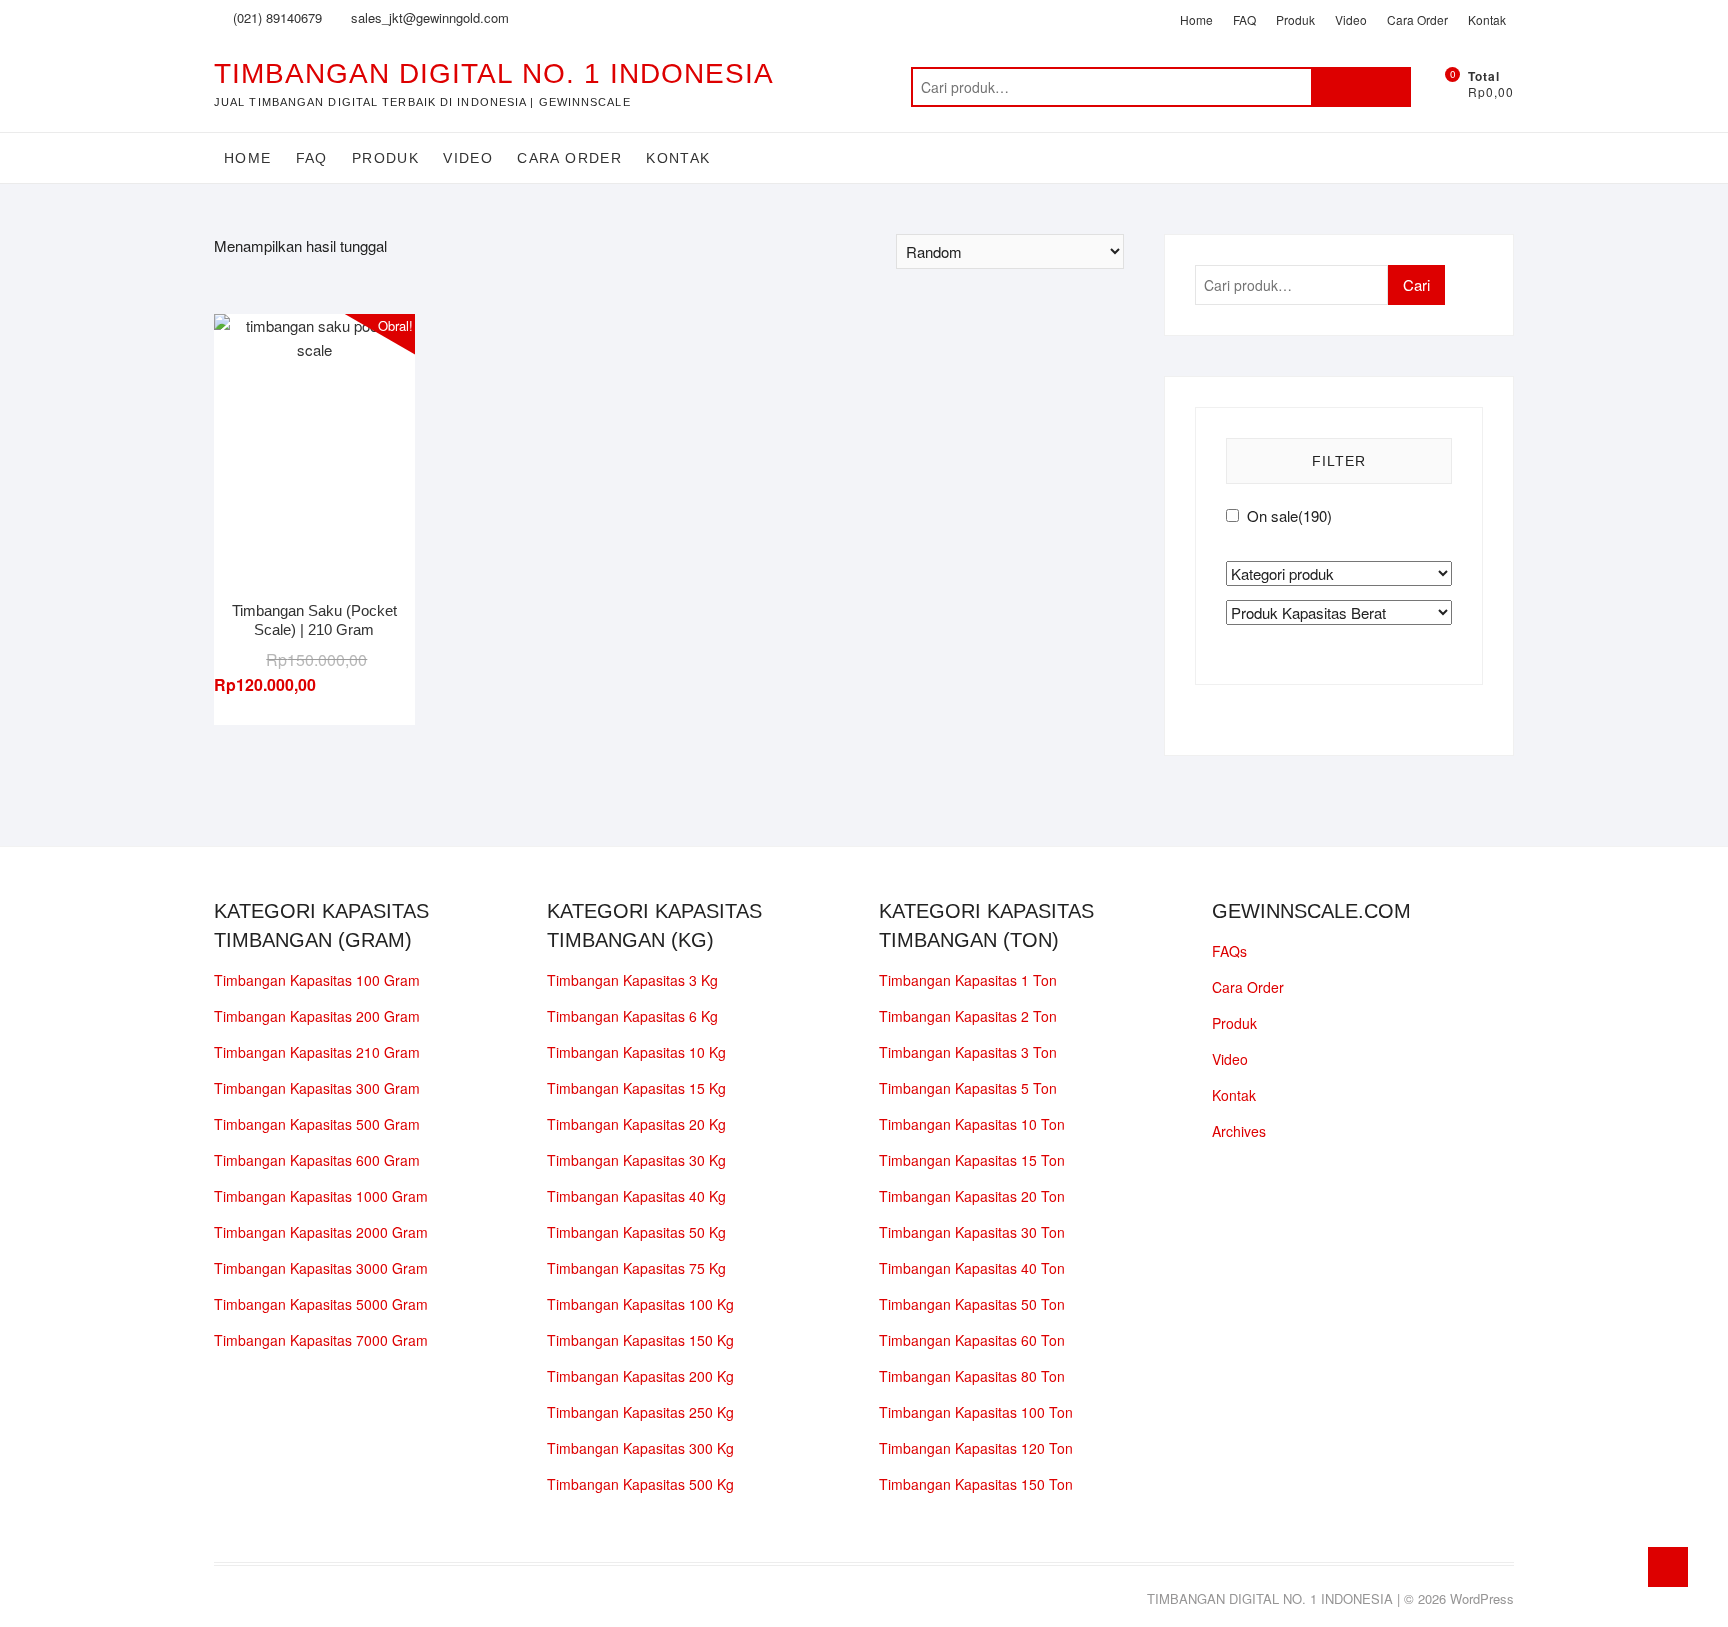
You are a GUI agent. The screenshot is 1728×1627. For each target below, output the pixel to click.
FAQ (1244, 19)
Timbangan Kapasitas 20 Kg (636, 1124)
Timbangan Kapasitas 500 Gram (317, 1124)
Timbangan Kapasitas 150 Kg (640, 1340)
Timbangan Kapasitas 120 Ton (976, 1448)
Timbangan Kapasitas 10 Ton (972, 1124)
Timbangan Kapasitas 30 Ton (972, 1232)
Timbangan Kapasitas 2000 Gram (321, 1232)
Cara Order (1417, 19)
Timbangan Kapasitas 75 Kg (636, 1268)
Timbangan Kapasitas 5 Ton (968, 1088)
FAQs (1229, 951)
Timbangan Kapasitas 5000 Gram (321, 1304)
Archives (1239, 1131)
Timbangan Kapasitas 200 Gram (317, 1016)
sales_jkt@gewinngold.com (428, 17)
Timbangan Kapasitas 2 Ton (968, 1016)
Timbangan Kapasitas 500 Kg (640, 1484)
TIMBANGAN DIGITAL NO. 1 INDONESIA (494, 73)
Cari (1361, 87)
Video (1351, 19)
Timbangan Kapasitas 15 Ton (972, 1160)
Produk (1295, 19)
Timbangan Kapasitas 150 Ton (976, 1484)
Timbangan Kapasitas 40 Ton (972, 1268)
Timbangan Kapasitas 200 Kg (640, 1376)
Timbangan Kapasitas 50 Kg (636, 1232)
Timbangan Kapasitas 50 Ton (972, 1304)
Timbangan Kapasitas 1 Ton (968, 980)
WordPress (1482, 1598)
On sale (1289, 515)
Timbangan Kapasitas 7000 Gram (321, 1340)
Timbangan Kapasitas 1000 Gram (321, 1196)
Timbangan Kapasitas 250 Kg (640, 1412)
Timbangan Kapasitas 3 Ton (968, 1052)
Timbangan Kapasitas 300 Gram (317, 1088)
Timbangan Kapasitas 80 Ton (972, 1376)
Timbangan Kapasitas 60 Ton (972, 1340)
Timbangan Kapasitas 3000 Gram (321, 1268)
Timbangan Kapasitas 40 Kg (636, 1196)
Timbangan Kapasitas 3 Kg (632, 980)
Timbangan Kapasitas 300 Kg (640, 1448)
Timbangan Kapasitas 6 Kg (632, 1016)
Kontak (1487, 19)
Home (1196, 19)
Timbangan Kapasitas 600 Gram (317, 1160)
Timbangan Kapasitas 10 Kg (636, 1052)
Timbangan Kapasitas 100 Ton (976, 1412)
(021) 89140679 (275, 17)
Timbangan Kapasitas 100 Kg (640, 1304)
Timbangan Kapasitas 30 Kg (636, 1160)
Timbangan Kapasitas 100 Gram (317, 980)
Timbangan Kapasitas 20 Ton (972, 1196)
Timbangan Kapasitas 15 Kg (636, 1088)
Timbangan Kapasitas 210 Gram (317, 1052)
